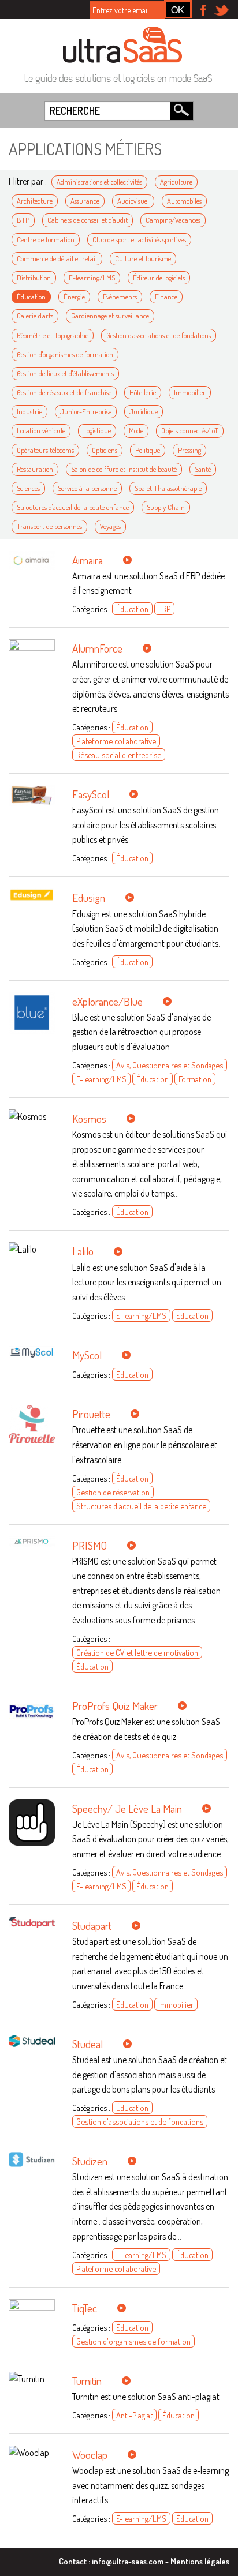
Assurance (85, 201)
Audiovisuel (133, 201)
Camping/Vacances (173, 220)
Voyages (110, 526)
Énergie (74, 297)
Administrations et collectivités (99, 182)
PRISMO (90, 1545)
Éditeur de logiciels (159, 278)
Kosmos (89, 1118)
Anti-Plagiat (134, 2415)
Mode (136, 430)
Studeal (88, 2044)
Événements (120, 297)
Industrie (29, 411)
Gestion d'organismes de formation (65, 354)
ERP (164, 609)
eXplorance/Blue (107, 1001)
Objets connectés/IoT (190, 430)
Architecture (35, 201)
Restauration (35, 469)
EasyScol (91, 794)
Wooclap (90, 2455)
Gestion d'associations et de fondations (159, 335)
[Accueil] (122, 44)
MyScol (87, 1355)
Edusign (89, 897)
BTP (23, 220)
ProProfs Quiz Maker (115, 1706)
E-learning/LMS (92, 278)
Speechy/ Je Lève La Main (127, 1808)
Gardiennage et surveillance (110, 316)
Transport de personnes (49, 526)
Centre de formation (46, 239)
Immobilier (190, 392)
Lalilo (83, 1251)
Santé (203, 469)
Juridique (144, 411)
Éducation (31, 297)
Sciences (28, 488)
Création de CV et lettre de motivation (137, 1652)
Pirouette (91, 1414)
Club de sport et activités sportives (139, 239)
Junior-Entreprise (86, 411)
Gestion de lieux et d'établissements (65, 373)
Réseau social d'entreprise (119, 755)
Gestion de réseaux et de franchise (64, 392)
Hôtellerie (143, 392)
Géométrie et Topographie (53, 335)
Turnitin (87, 2381)
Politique (148, 450)
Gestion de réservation (113, 1492)
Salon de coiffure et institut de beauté (124, 469)
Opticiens (105, 450)
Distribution (34, 278)
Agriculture (176, 182)
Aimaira (88, 560)
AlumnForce (97, 648)
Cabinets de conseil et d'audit (88, 220)
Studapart (92, 1926)
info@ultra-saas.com (128, 2561)
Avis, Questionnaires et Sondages (170, 1065)
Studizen (90, 2161)
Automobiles (184, 201)
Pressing (189, 450)
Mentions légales (200, 2561)
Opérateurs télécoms (45, 450)
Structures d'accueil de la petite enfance (73, 507)
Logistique (97, 430)
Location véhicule (41, 430)
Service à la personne (87, 488)
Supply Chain (166, 507)
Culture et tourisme (143, 258)
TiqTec (85, 2308)
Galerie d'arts (35, 316)
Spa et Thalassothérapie (168, 488)
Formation (195, 1079)
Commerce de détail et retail (57, 258)
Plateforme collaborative (116, 741)
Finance (166, 297)
